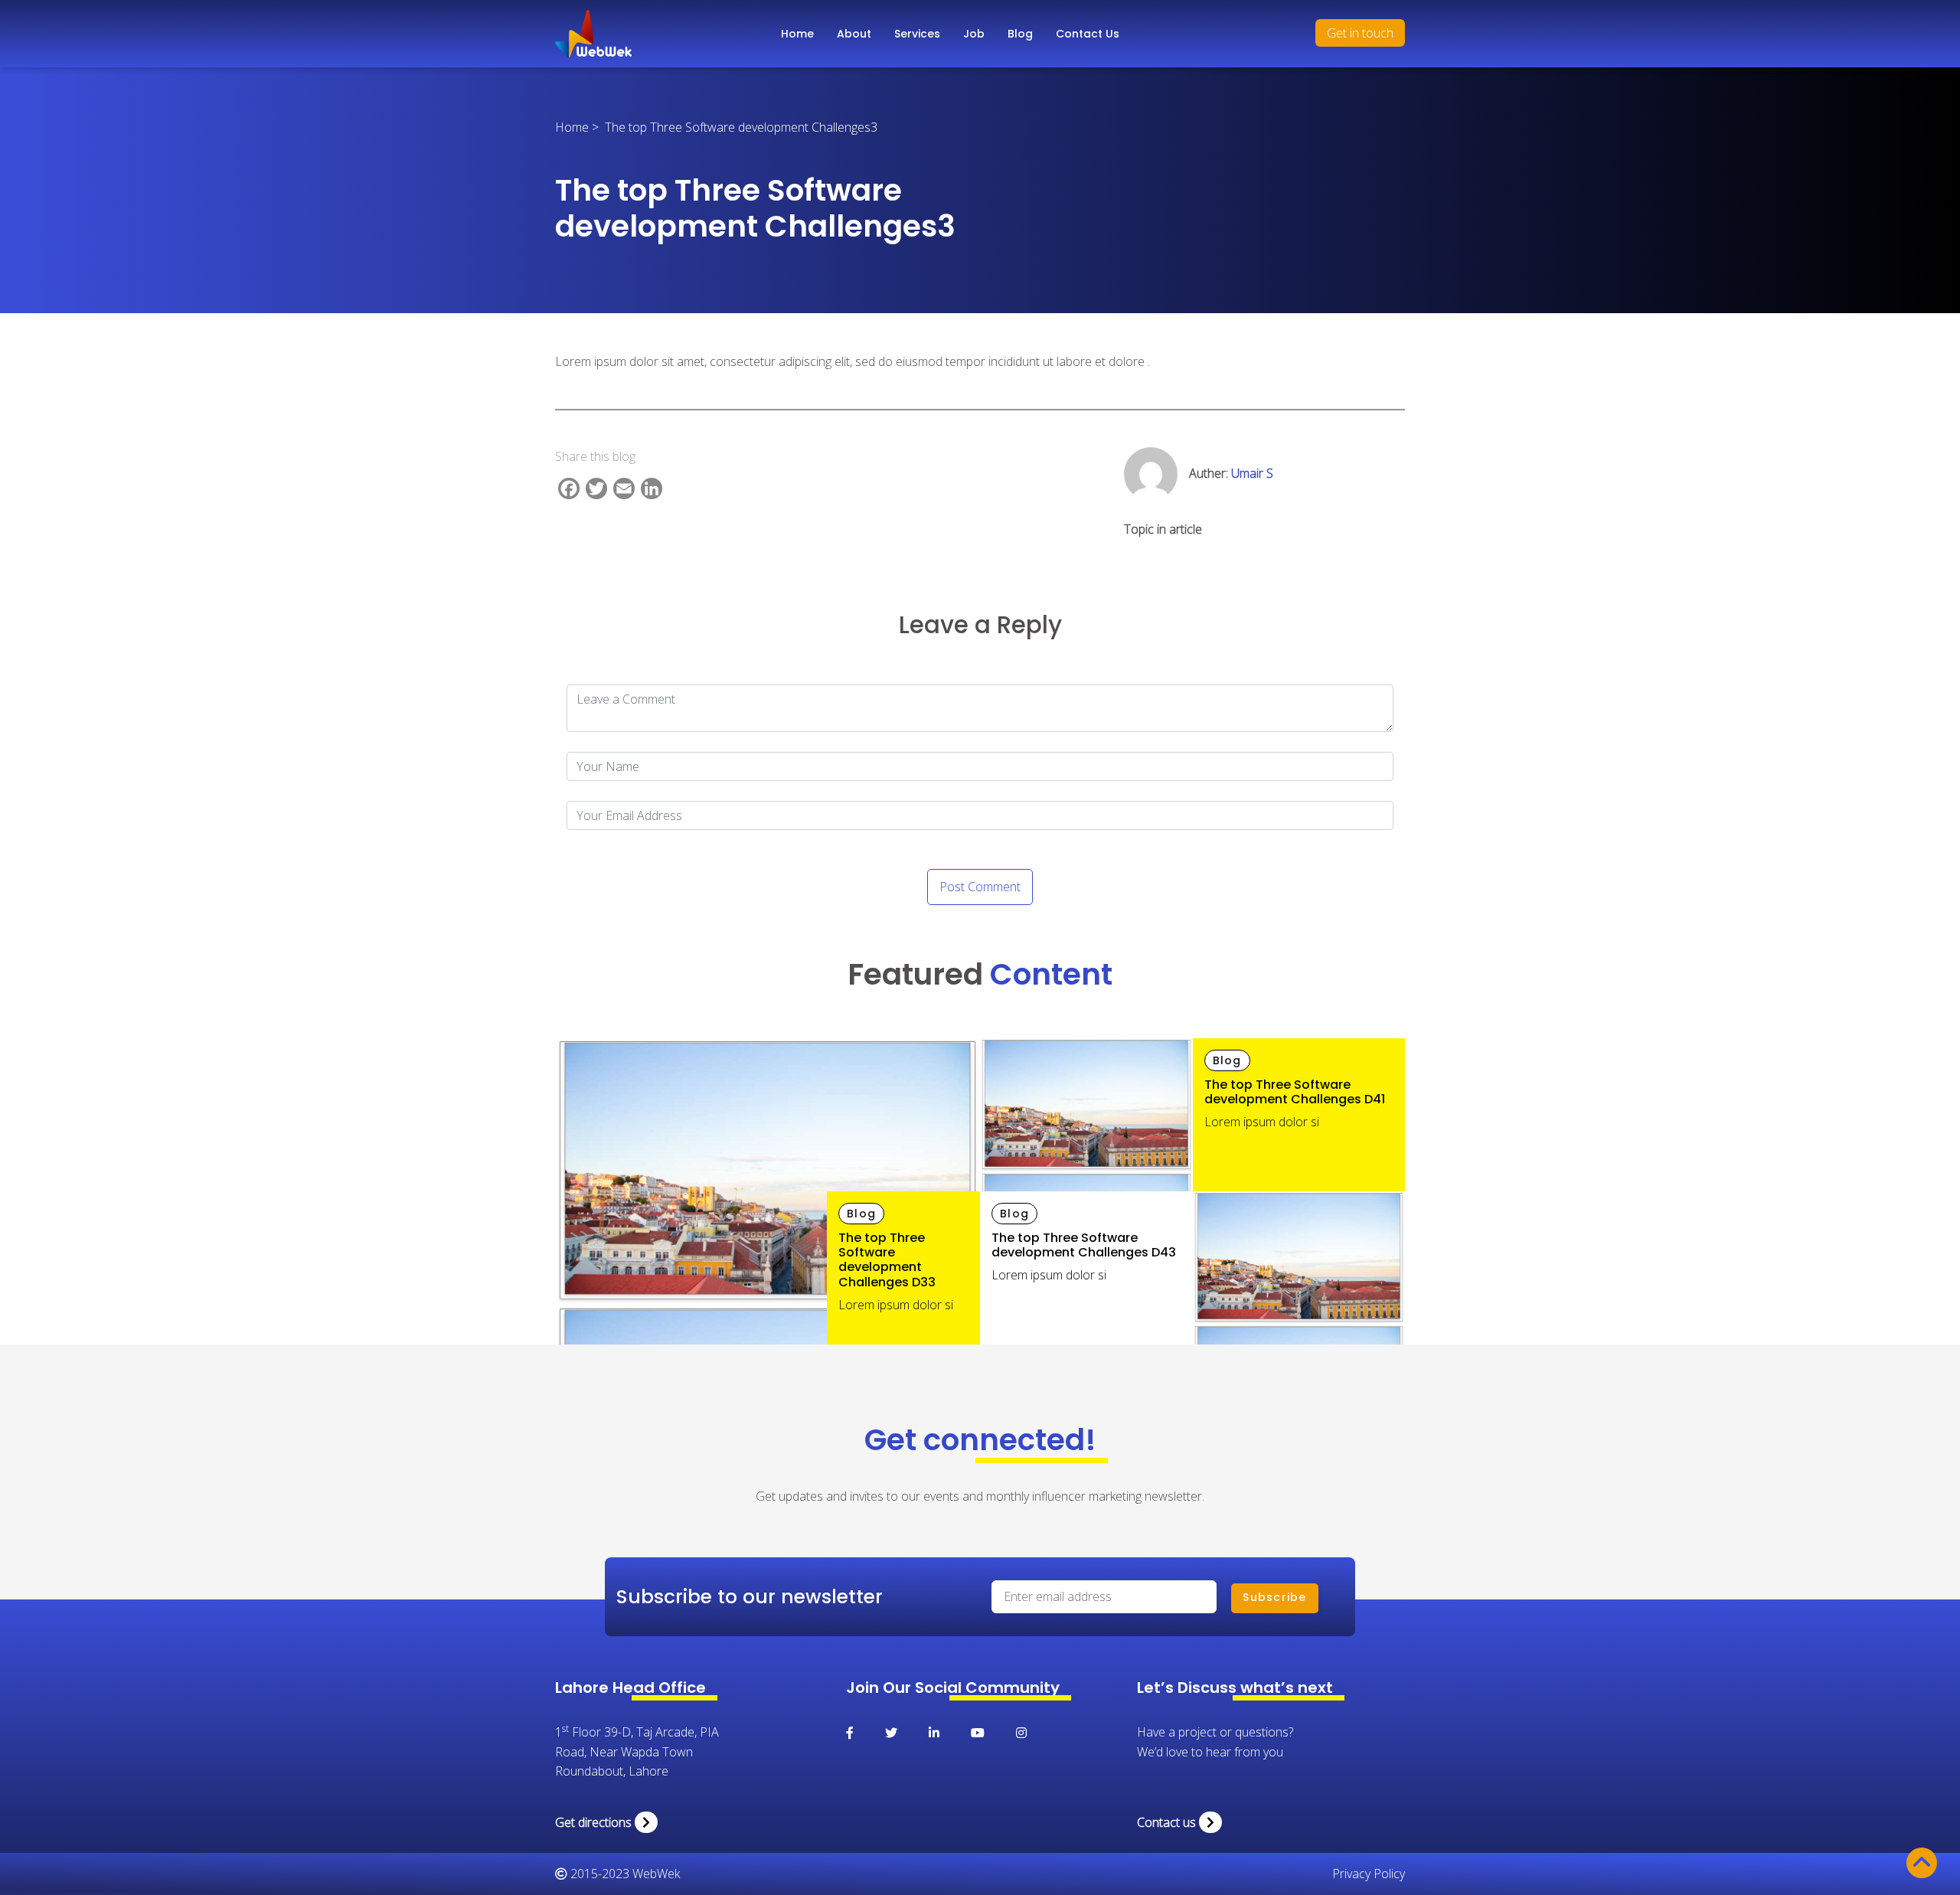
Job (974, 34)
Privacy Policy (1369, 1874)
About (854, 34)
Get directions (595, 1822)
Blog (1020, 34)
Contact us (1168, 1822)
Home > (580, 127)
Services (917, 34)
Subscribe (1274, 1597)
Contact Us (1088, 34)
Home (797, 34)
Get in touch (1360, 33)
